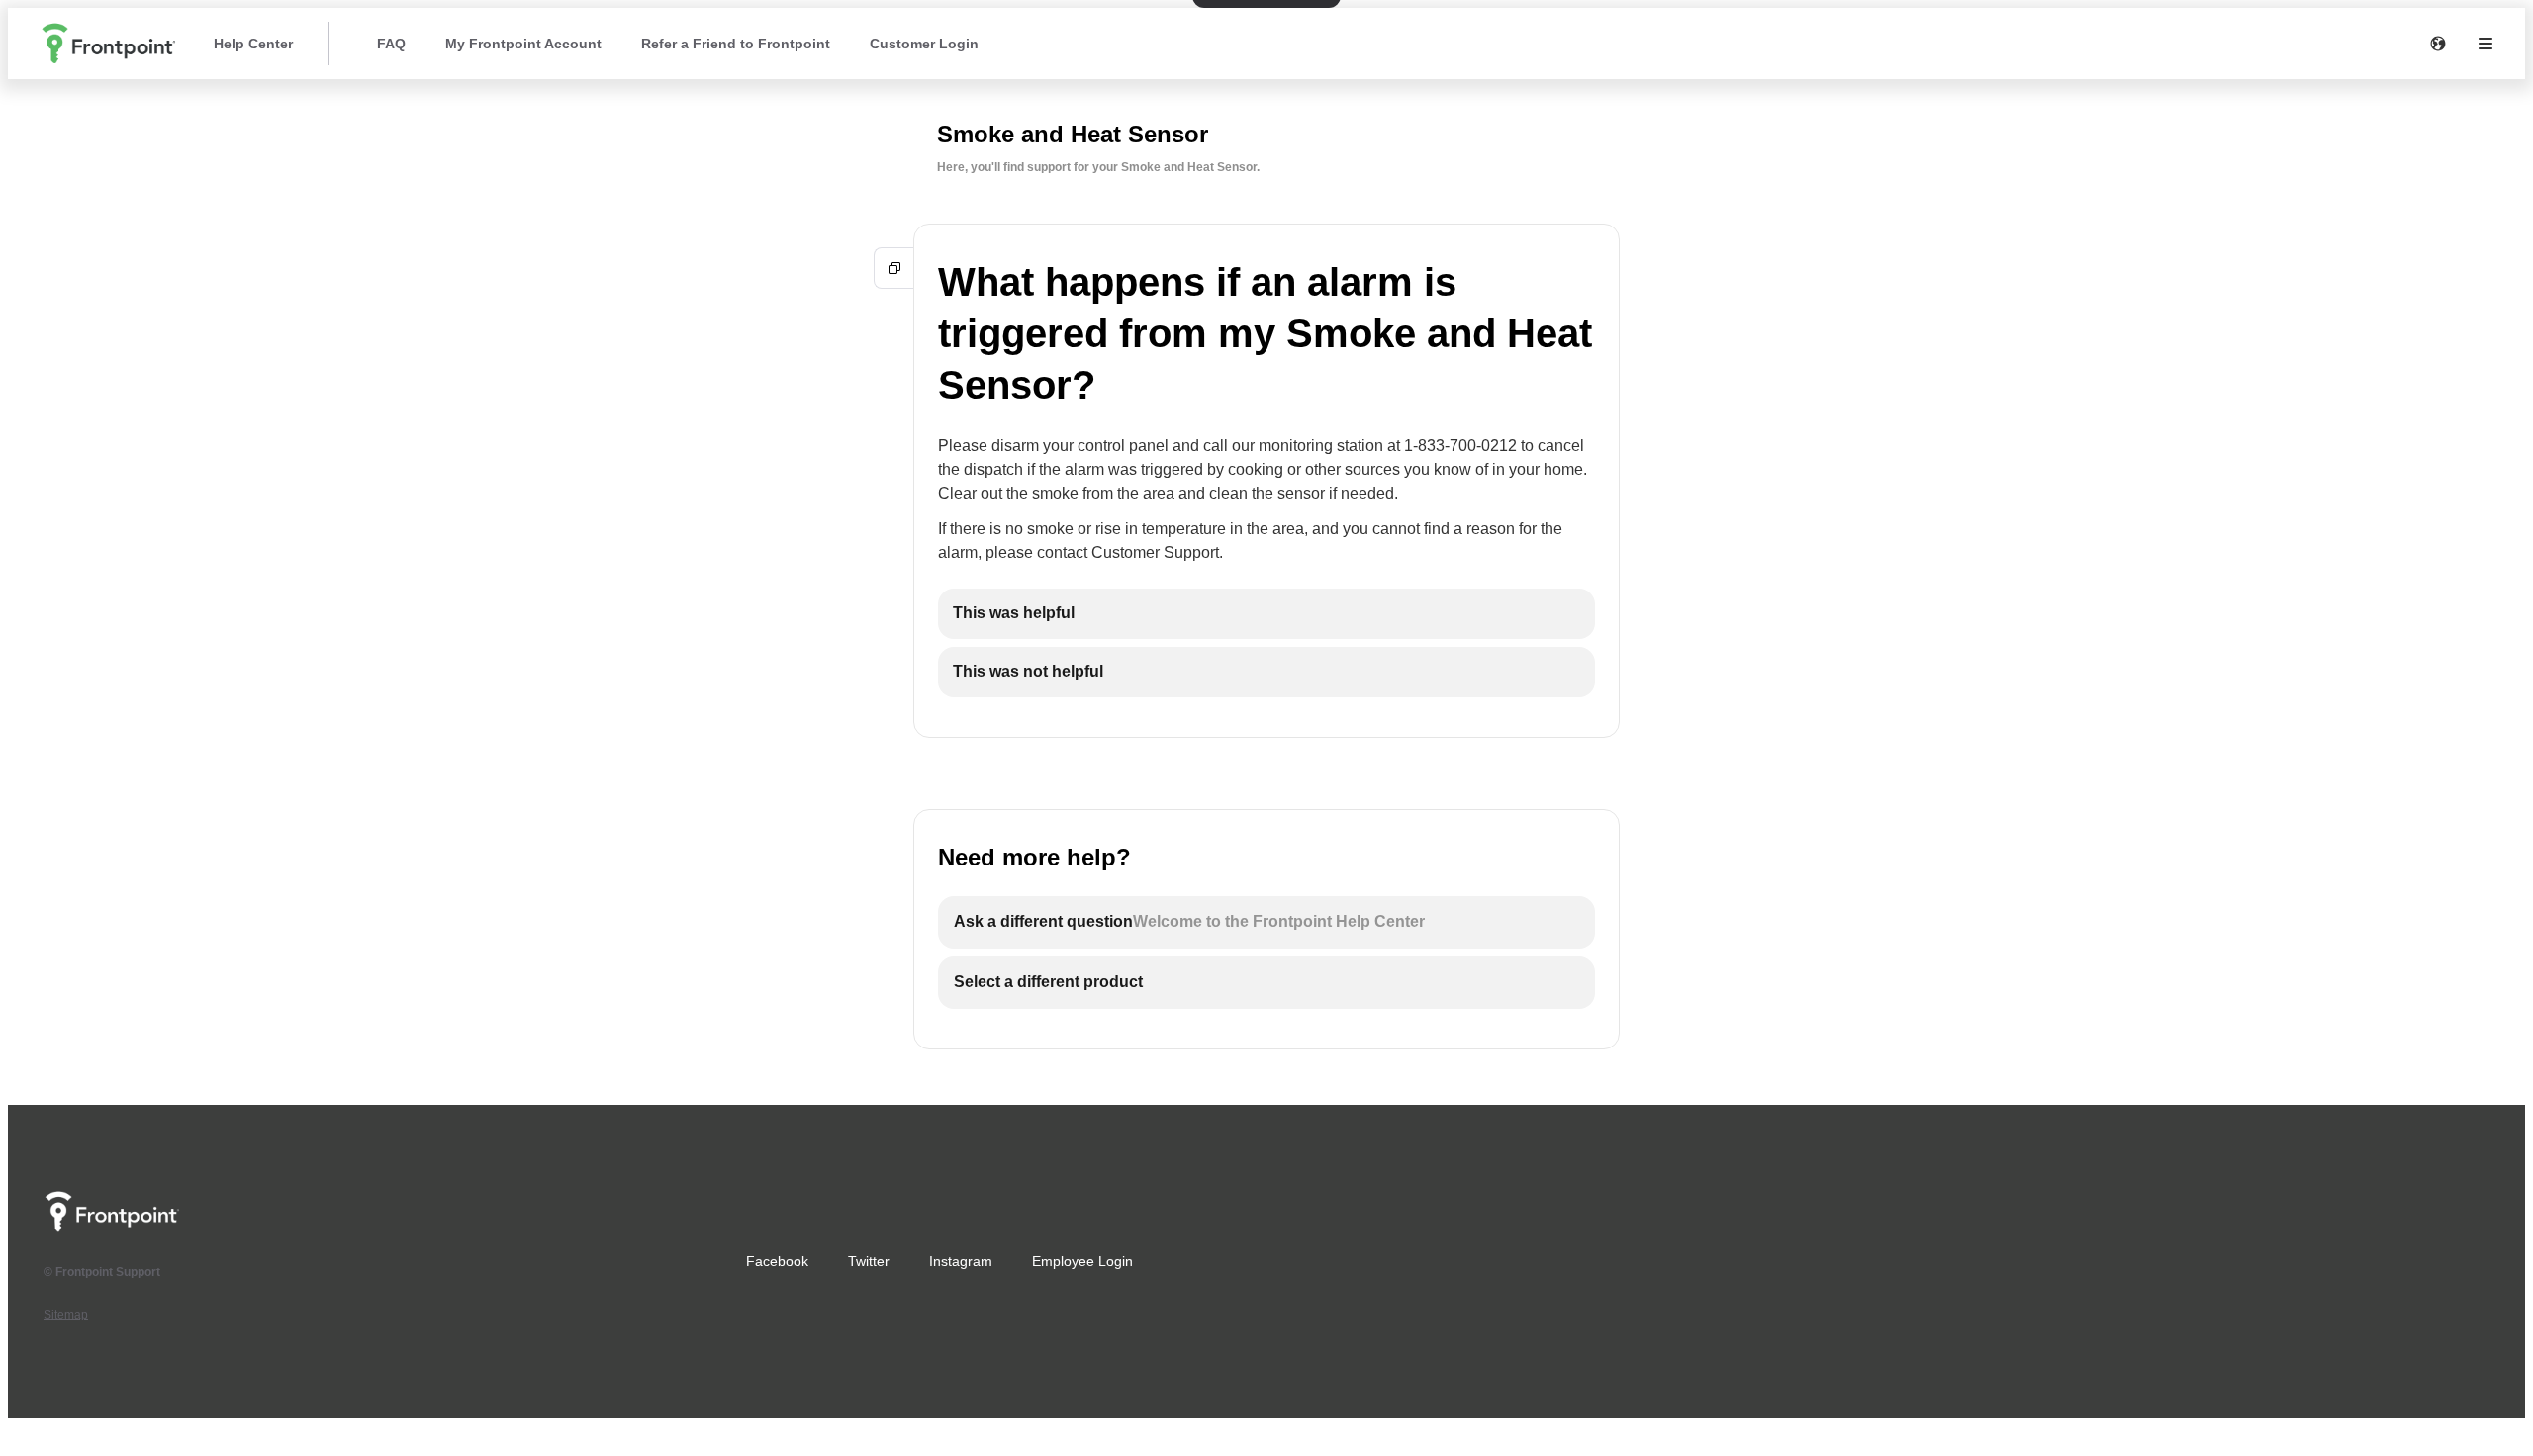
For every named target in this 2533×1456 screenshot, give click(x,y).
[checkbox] (1266, 614)
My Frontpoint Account (523, 44)
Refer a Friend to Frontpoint (736, 44)
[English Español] (2438, 44)
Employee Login (1082, 1261)
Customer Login (924, 44)
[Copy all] (894, 268)
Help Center (253, 44)
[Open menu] (2486, 44)
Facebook (777, 1261)
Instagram (961, 1261)
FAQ (391, 44)
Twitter (869, 1261)
